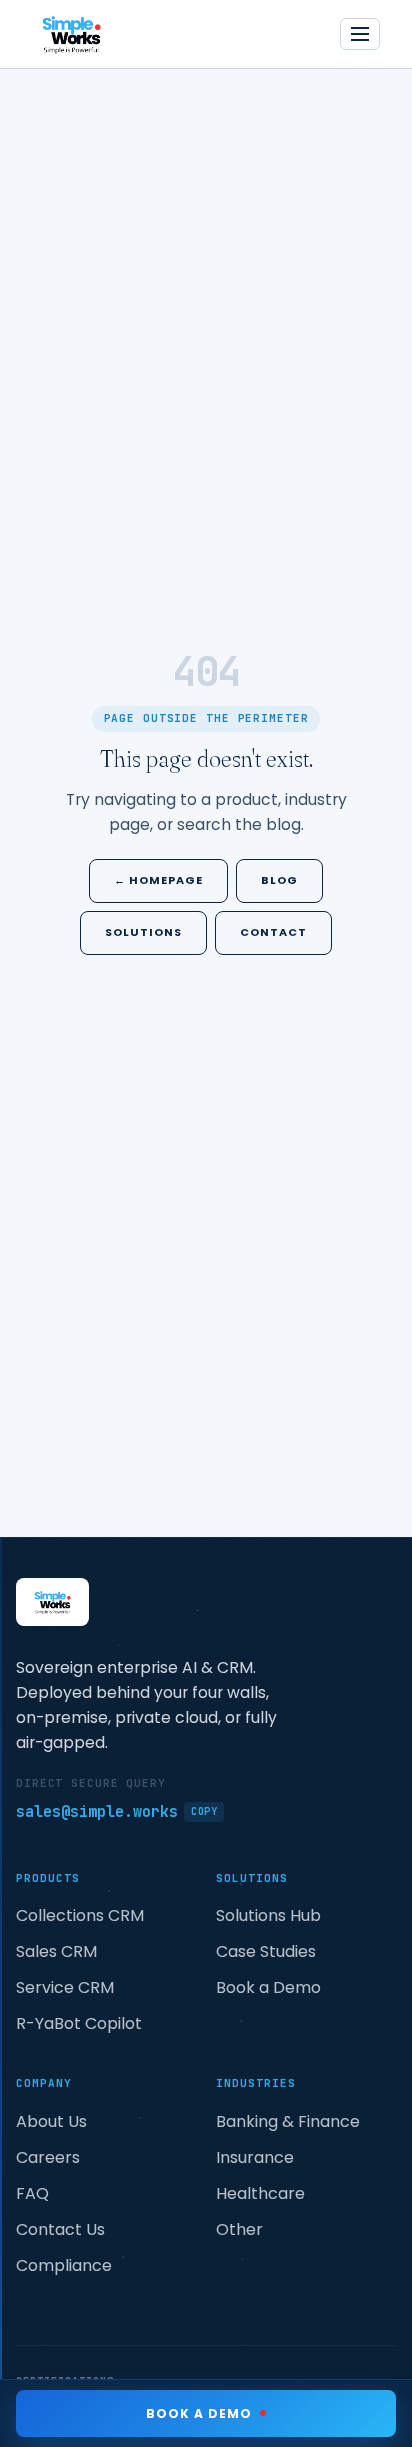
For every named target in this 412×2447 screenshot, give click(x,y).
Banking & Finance (288, 2121)
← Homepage (158, 880)
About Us (51, 2121)
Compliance (64, 2265)
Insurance (255, 2157)
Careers (48, 2157)
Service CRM (65, 1987)
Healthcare (260, 2193)
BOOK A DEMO (199, 2413)
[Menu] (360, 34)
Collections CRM (80, 1915)
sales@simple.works (116, 1812)
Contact (273, 932)
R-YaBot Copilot (79, 2023)
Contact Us (60, 2229)
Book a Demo (268, 1987)
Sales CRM (56, 1951)
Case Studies (266, 1951)
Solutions (143, 932)
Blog (279, 880)
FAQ (32, 2193)
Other (239, 2229)
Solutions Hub (268, 1915)
